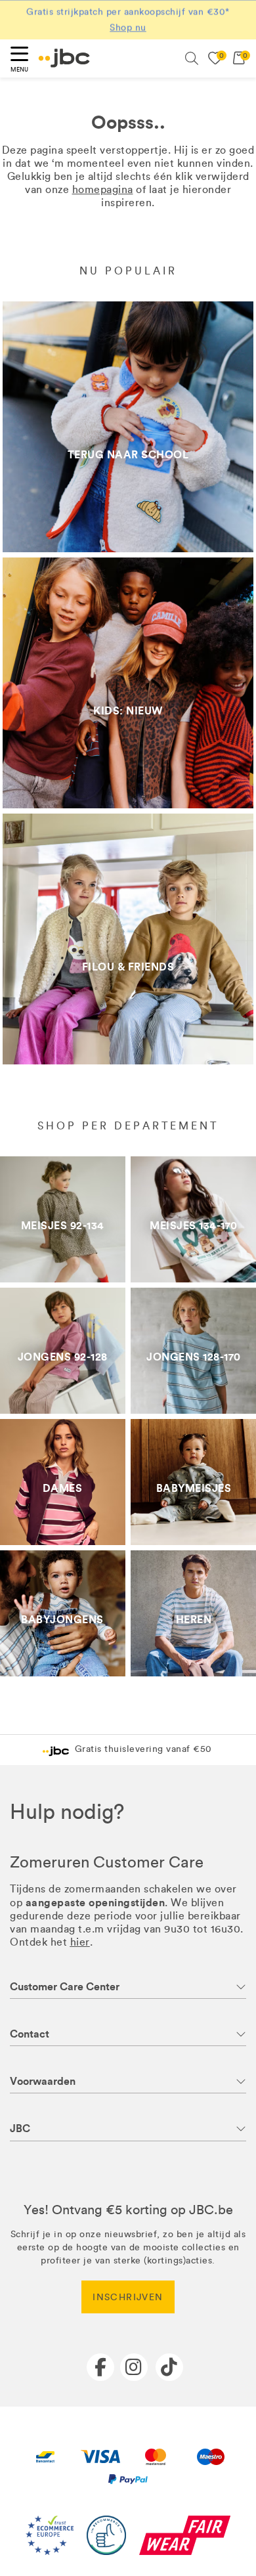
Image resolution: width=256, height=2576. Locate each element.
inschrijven (128, 2297)
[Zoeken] (192, 58)
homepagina (103, 189)
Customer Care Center (65, 1987)
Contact (30, 2034)
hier (80, 1942)
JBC (20, 2128)
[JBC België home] (64, 58)
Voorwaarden (43, 2081)
